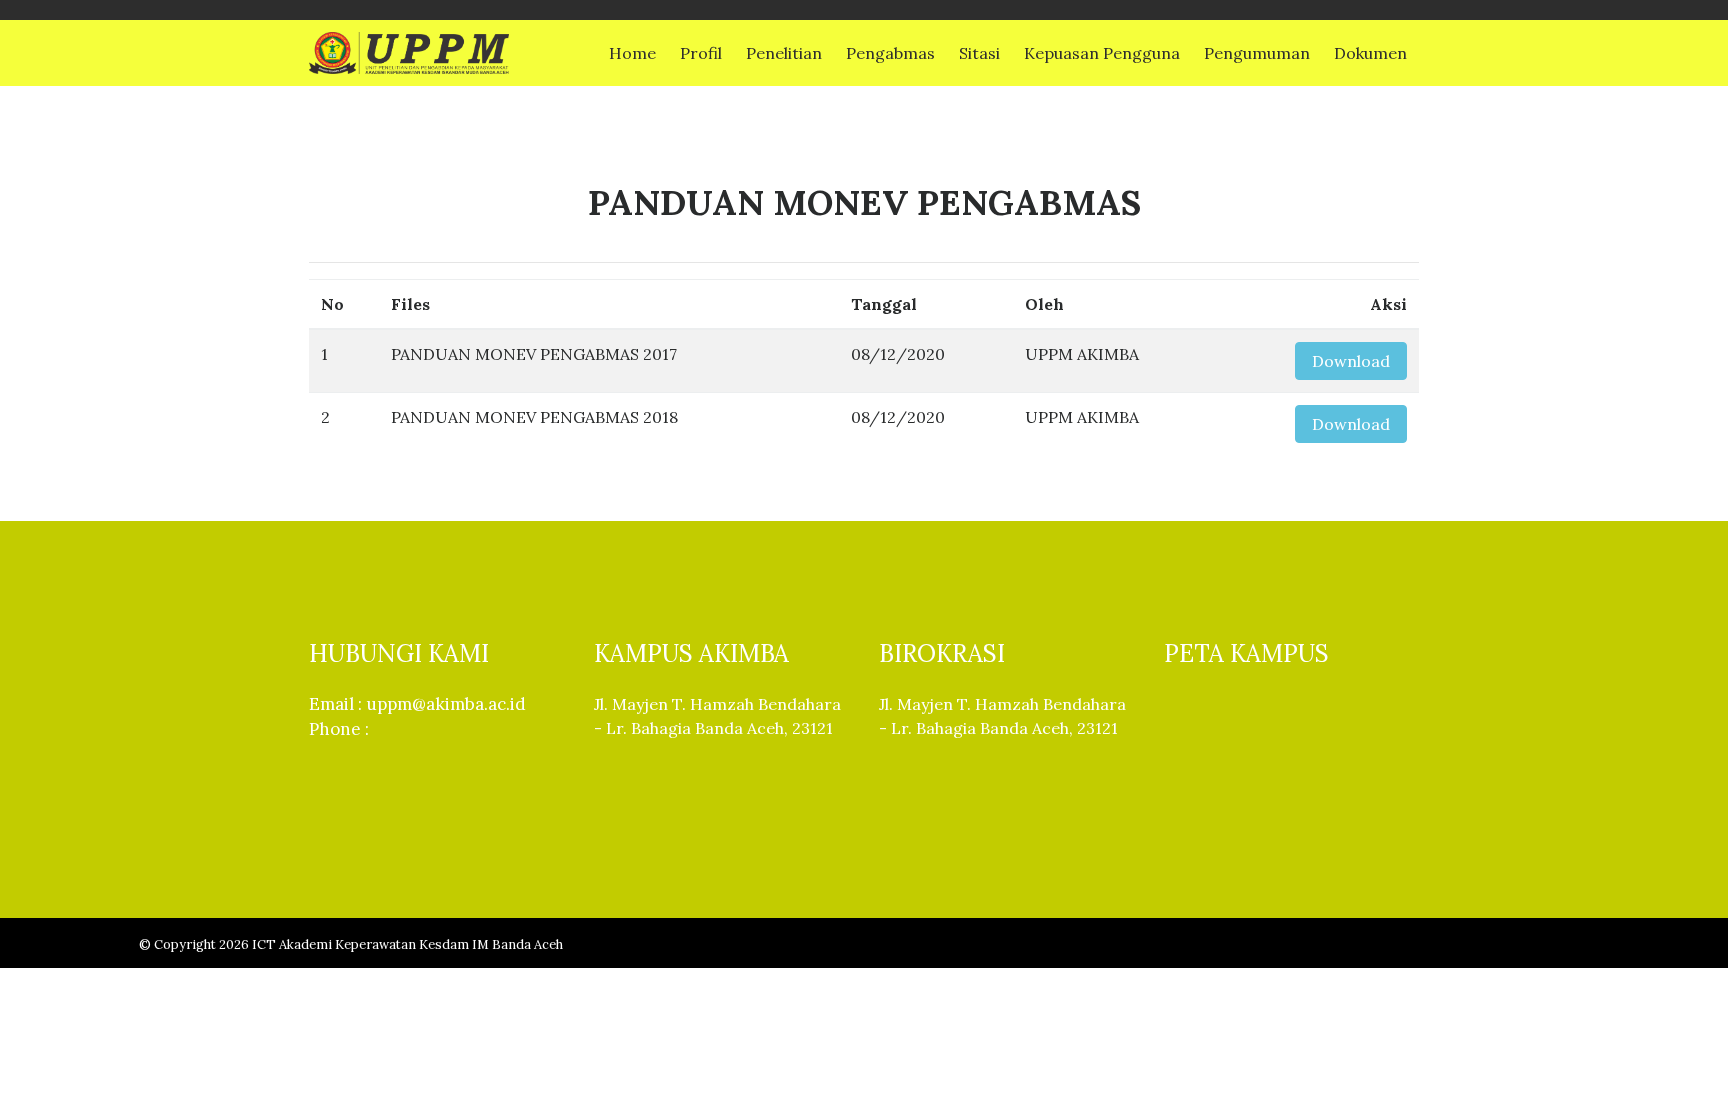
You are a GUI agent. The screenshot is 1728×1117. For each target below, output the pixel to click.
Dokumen (1370, 53)
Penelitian (784, 53)
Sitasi (979, 53)
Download (1351, 361)
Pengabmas (890, 53)
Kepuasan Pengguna (1102, 53)
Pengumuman (1257, 53)
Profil (701, 53)
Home (632, 53)
